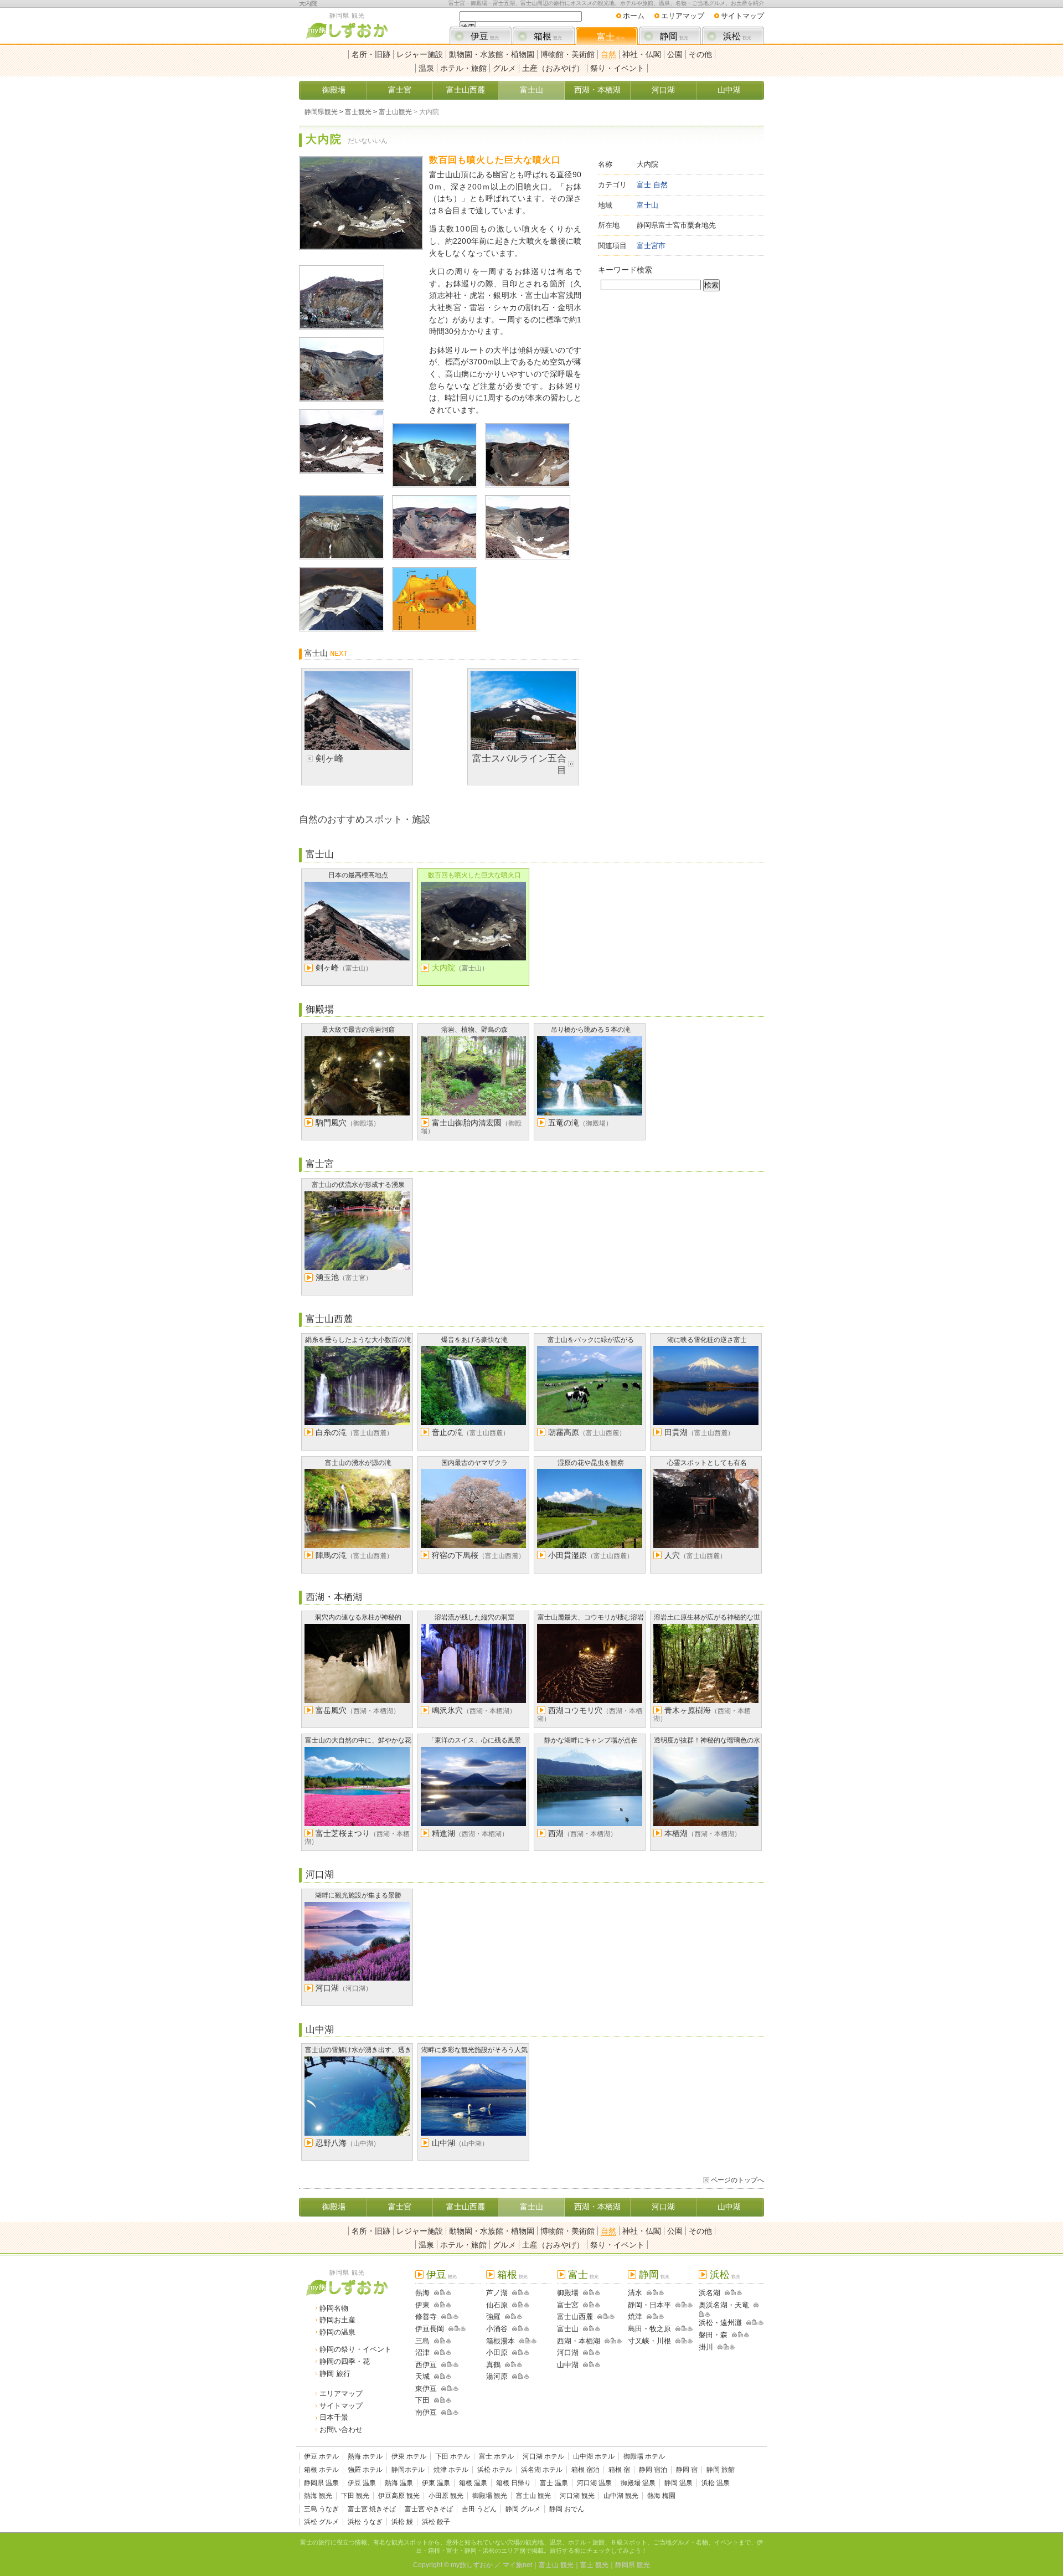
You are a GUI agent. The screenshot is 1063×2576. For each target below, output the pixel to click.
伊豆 (485, 36)
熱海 (422, 2293)
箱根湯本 (500, 2341)
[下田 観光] (435, 2400)
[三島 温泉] (449, 2341)
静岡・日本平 (649, 2305)
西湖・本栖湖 (597, 90)
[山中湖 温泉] (598, 2365)
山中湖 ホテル (594, 2456)
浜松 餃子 (436, 2522)
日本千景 (334, 2417)
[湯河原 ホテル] (521, 2376)
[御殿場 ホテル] (592, 2293)
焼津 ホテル (451, 2470)
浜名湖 (709, 2293)
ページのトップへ (737, 2180)
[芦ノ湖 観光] (513, 2293)
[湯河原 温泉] (527, 2376)
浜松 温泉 (716, 2483)
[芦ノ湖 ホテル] (521, 2293)
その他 (700, 54)
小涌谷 (497, 2329)
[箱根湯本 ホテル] (528, 2341)
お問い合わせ (341, 2430)
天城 (422, 2376)
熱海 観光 (318, 2496)
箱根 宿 (619, 2470)
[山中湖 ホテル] (592, 2365)
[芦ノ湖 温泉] (527, 2293)
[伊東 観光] (435, 2305)
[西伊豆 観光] (442, 2365)
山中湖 (729, 90)
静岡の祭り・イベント (355, 2349)
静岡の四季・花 (345, 2361)
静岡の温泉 (337, 2332)
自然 (608, 54)
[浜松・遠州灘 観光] (747, 2323)
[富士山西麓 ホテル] (606, 2317)
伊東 (422, 2305)
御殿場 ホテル (644, 2456)
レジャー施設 (420, 54)
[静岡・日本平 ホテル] (684, 2305)
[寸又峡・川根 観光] (676, 2341)
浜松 (737, 36)
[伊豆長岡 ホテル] (457, 2329)
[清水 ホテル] (655, 2293)
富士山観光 (395, 112)
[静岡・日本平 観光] (676, 2305)
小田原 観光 (446, 2496)
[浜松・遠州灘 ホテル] (755, 2323)
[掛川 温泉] (732, 2347)
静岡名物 (334, 2308)
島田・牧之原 (649, 2329)
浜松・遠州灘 (720, 2323)
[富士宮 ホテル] (592, 2305)
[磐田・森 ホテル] (741, 2335)
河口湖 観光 (577, 2496)
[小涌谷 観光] (513, 2329)
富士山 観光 (533, 2496)
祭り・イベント (617, 68)
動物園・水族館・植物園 (492, 54)
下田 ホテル (453, 2456)
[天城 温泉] (449, 2376)
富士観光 (358, 112)
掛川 (706, 2347)
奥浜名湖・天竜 (724, 2305)
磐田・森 (713, 2335)
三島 (422, 2341)
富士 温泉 (554, 2483)
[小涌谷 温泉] (527, 2329)
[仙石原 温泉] (527, 2305)
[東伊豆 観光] (442, 2389)
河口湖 (663, 90)
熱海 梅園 (661, 2496)
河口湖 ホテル (543, 2456)
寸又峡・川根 (649, 2341)
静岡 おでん (567, 2509)
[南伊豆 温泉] (456, 2412)
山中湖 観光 (621, 2496)
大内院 (308, 3)
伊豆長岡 (430, 2329)
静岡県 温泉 (321, 2483)
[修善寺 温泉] (456, 2317)
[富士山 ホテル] (592, 2329)
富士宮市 (651, 246)
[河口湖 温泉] (598, 2353)
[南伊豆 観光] (442, 2412)
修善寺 (426, 2317)
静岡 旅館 (721, 2470)
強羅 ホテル (365, 2470)
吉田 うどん (479, 2509)
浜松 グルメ (321, 2522)
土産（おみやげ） (553, 68)
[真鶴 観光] (505, 2365)
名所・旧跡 (371, 54)
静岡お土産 (337, 2320)
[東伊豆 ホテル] (450, 2389)
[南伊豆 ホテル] (450, 2412)
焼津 (635, 2317)
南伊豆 (426, 2412)
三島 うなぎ (321, 2509)
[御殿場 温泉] (598, 2293)
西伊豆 (426, 2365)
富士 (611, 37)
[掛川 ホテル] (726, 2347)
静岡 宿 (687, 2470)
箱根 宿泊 (585, 2470)
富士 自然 (652, 185)
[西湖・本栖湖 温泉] (619, 2341)
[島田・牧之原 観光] (676, 2329)
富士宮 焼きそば (372, 2509)
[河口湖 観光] (584, 2353)
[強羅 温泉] (520, 2317)
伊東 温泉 (436, 2483)
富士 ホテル (496, 2456)
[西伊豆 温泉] (456, 2365)
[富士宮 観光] (584, 2305)
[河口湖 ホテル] (592, 2353)
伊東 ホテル (409, 2456)
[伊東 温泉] (449, 2305)
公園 (675, 54)
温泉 (426, 68)
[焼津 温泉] (661, 2317)
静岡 (674, 36)
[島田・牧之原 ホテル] (684, 2329)
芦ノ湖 (497, 2293)
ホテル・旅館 (463, 68)
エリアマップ (683, 16)
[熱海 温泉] (449, 2293)
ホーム (634, 16)
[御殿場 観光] (584, 2293)
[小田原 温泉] (527, 2353)
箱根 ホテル (321, 2470)
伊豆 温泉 (362, 2483)
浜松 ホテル (495, 2470)
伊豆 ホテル (321, 2456)
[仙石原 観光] (513, 2305)
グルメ (504, 68)
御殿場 (334, 90)
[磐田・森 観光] (732, 2335)
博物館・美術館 (567, 54)
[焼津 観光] (647, 2317)
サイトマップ (742, 16)
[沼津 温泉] (449, 2353)
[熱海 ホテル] (443, 2293)
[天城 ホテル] (443, 2376)
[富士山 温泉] (598, 2329)
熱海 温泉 (399, 2483)
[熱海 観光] (435, 2293)
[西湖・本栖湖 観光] (605, 2341)
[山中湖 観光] (584, 2365)
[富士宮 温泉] (598, 2305)
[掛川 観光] (718, 2347)
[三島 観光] (435, 2341)
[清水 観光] (647, 2293)
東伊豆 (426, 2389)
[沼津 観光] (435, 2353)
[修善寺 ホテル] (450, 2317)
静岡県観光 (321, 112)
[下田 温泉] (449, 2400)
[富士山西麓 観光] (598, 2317)
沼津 (422, 2353)
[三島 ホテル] (443, 2341)
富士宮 (400, 90)
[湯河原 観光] (513, 2376)
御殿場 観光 (490, 2496)
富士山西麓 (466, 90)
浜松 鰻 (402, 2522)
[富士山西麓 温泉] (612, 2317)
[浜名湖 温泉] (739, 2293)
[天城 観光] (435, 2376)
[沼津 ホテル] (443, 2353)
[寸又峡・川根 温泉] (690, 2341)
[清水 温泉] (661, 2293)
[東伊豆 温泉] (456, 2389)
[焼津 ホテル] (655, 2317)
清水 (635, 2293)
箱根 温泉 (473, 2483)
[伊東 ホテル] (443, 2305)
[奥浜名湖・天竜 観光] (754, 2305)
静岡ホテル (408, 2470)
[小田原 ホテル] (521, 2353)
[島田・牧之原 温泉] (690, 2329)
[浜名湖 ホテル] (733, 2293)
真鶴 (493, 2365)
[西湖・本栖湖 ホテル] (613, 2341)
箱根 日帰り (514, 2483)
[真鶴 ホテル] (514, 2365)
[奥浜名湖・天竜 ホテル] (702, 2314)
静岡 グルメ (523, 2509)
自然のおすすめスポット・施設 (365, 819)
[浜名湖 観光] (725, 2293)
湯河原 (497, 2376)
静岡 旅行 (335, 2374)
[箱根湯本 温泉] (534, 2341)
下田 (422, 2400)
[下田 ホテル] (443, 2400)
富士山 (531, 90)
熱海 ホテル (365, 2456)
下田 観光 (355, 2496)
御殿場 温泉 (638, 2483)
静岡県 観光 (633, 2565)
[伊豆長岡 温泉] (463, 2329)
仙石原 (497, 2305)
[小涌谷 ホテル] (521, 2329)
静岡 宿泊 (653, 2470)
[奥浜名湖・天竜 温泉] (708, 2314)
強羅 (493, 2317)
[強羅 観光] (505, 2317)
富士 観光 (594, 2565)
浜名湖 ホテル (542, 2470)
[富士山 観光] (584, 2329)
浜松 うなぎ (365, 2522)
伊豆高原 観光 (399, 2496)
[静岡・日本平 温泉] (690, 2305)
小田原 (497, 2353)
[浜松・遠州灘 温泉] (761, 2323)
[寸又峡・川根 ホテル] (684, 2341)
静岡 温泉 (678, 2483)
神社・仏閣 (642, 54)
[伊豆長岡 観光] (449, 2329)
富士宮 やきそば (429, 2509)
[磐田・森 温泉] (747, 2335)
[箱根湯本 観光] (520, 2341)
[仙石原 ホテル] (521, 2305)
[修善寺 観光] (442, 2317)
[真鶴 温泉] (520, 2365)
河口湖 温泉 (594, 2483)
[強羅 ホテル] (514, 2317)
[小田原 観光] (513, 2353)
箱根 (548, 36)
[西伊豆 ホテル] (450, 2365)
